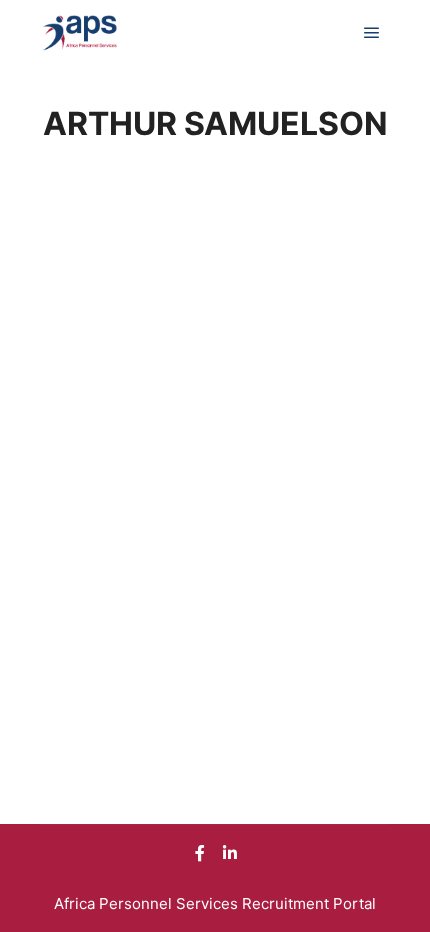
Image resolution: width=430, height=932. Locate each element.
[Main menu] (372, 33)
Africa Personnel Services (148, 903)
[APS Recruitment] (80, 33)
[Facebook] (200, 853)
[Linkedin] (230, 853)
